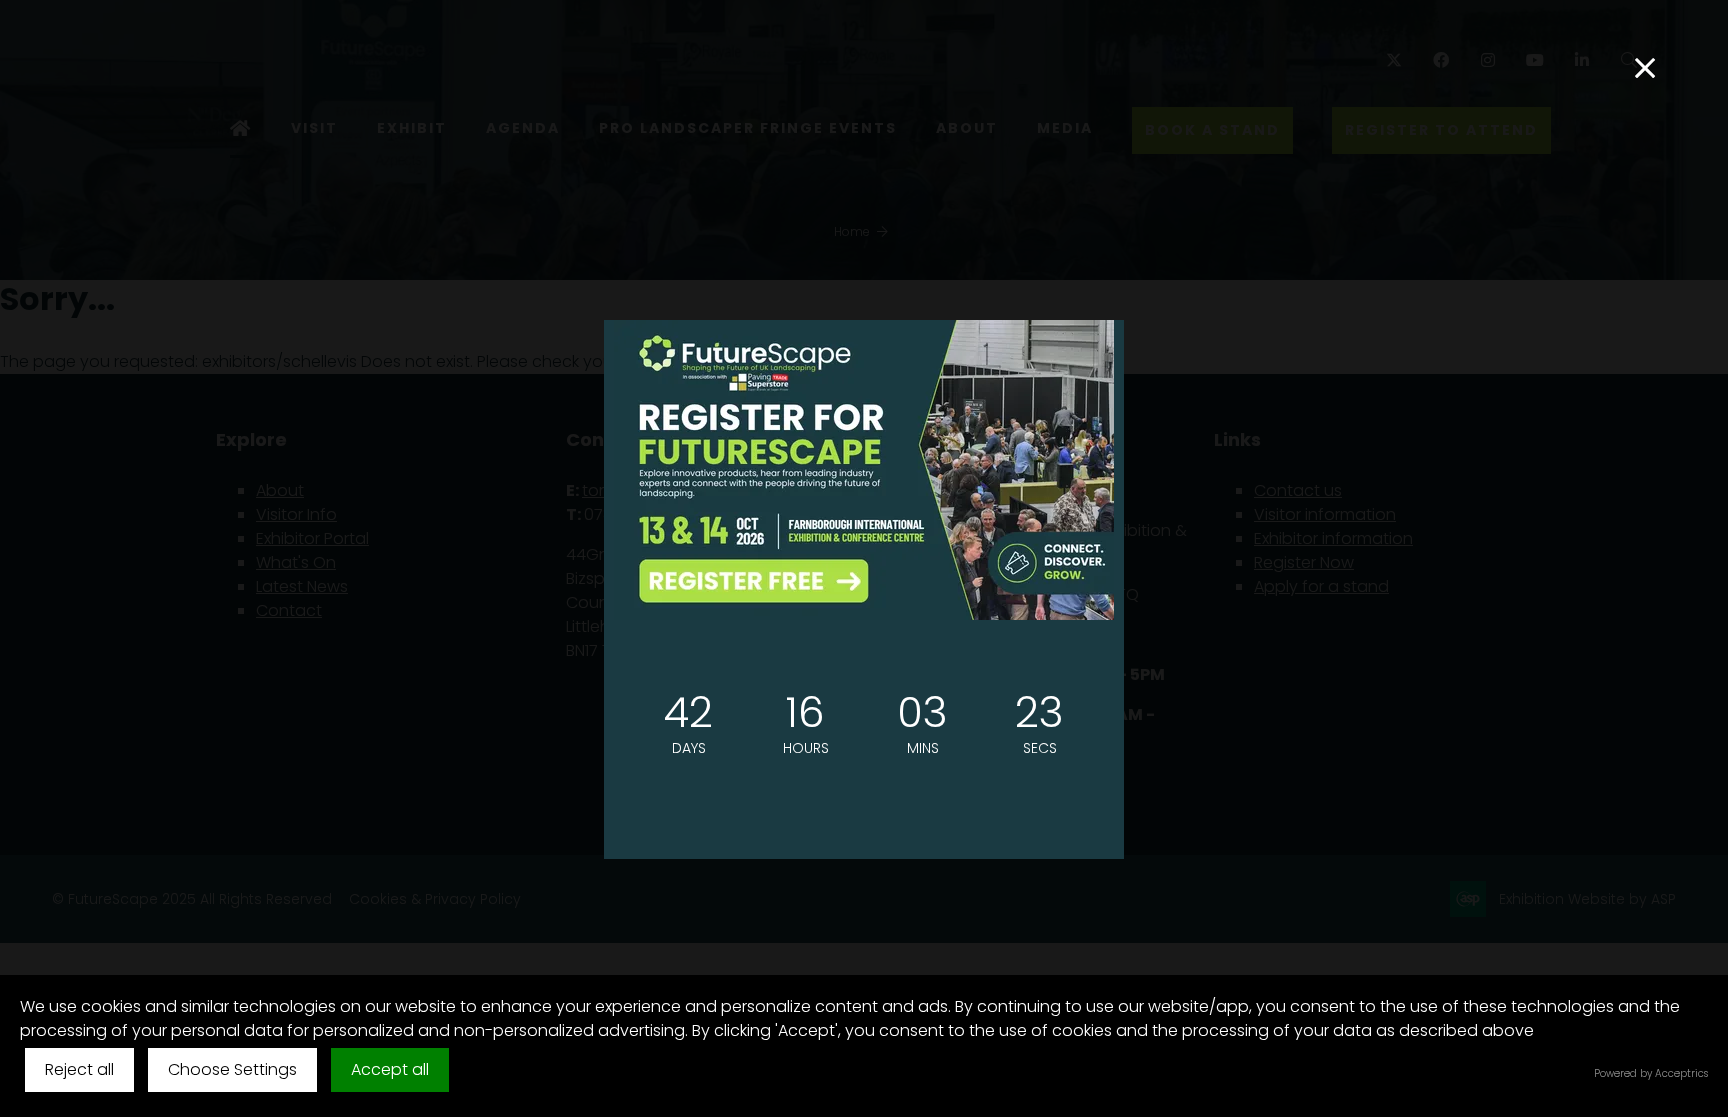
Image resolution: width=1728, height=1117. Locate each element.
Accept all (390, 1069)
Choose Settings (232, 1069)
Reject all (79, 1069)
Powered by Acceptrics (1651, 1073)
